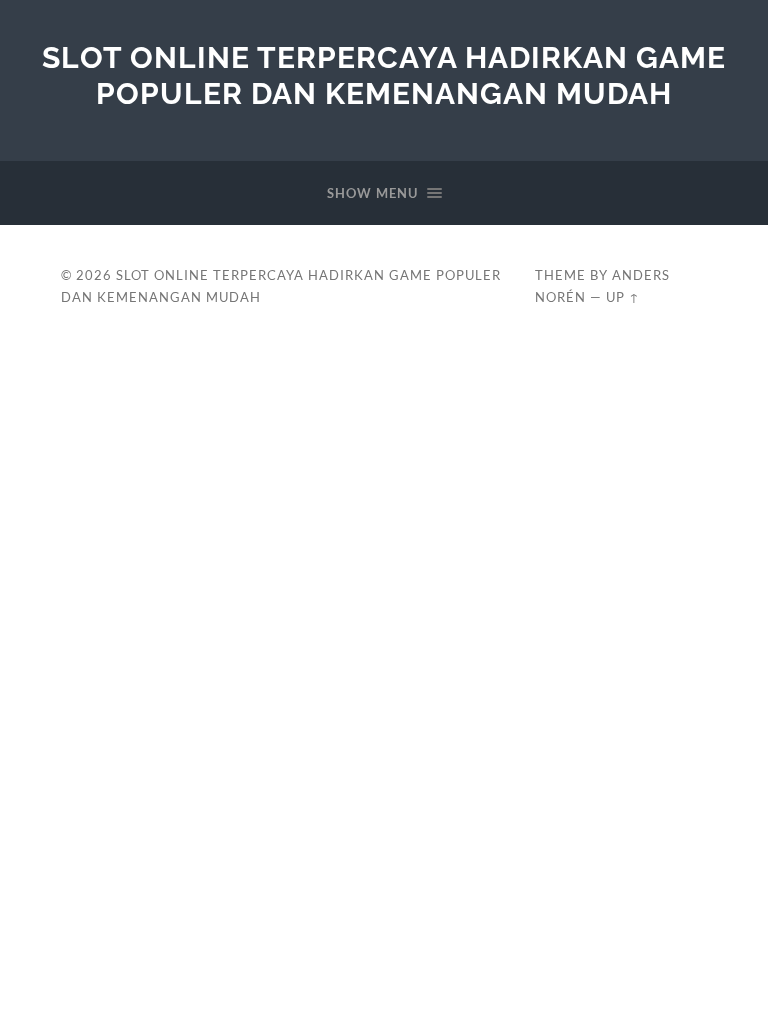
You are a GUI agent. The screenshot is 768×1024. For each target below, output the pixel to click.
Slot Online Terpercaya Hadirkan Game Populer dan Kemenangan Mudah (384, 75)
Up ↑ (623, 297)
